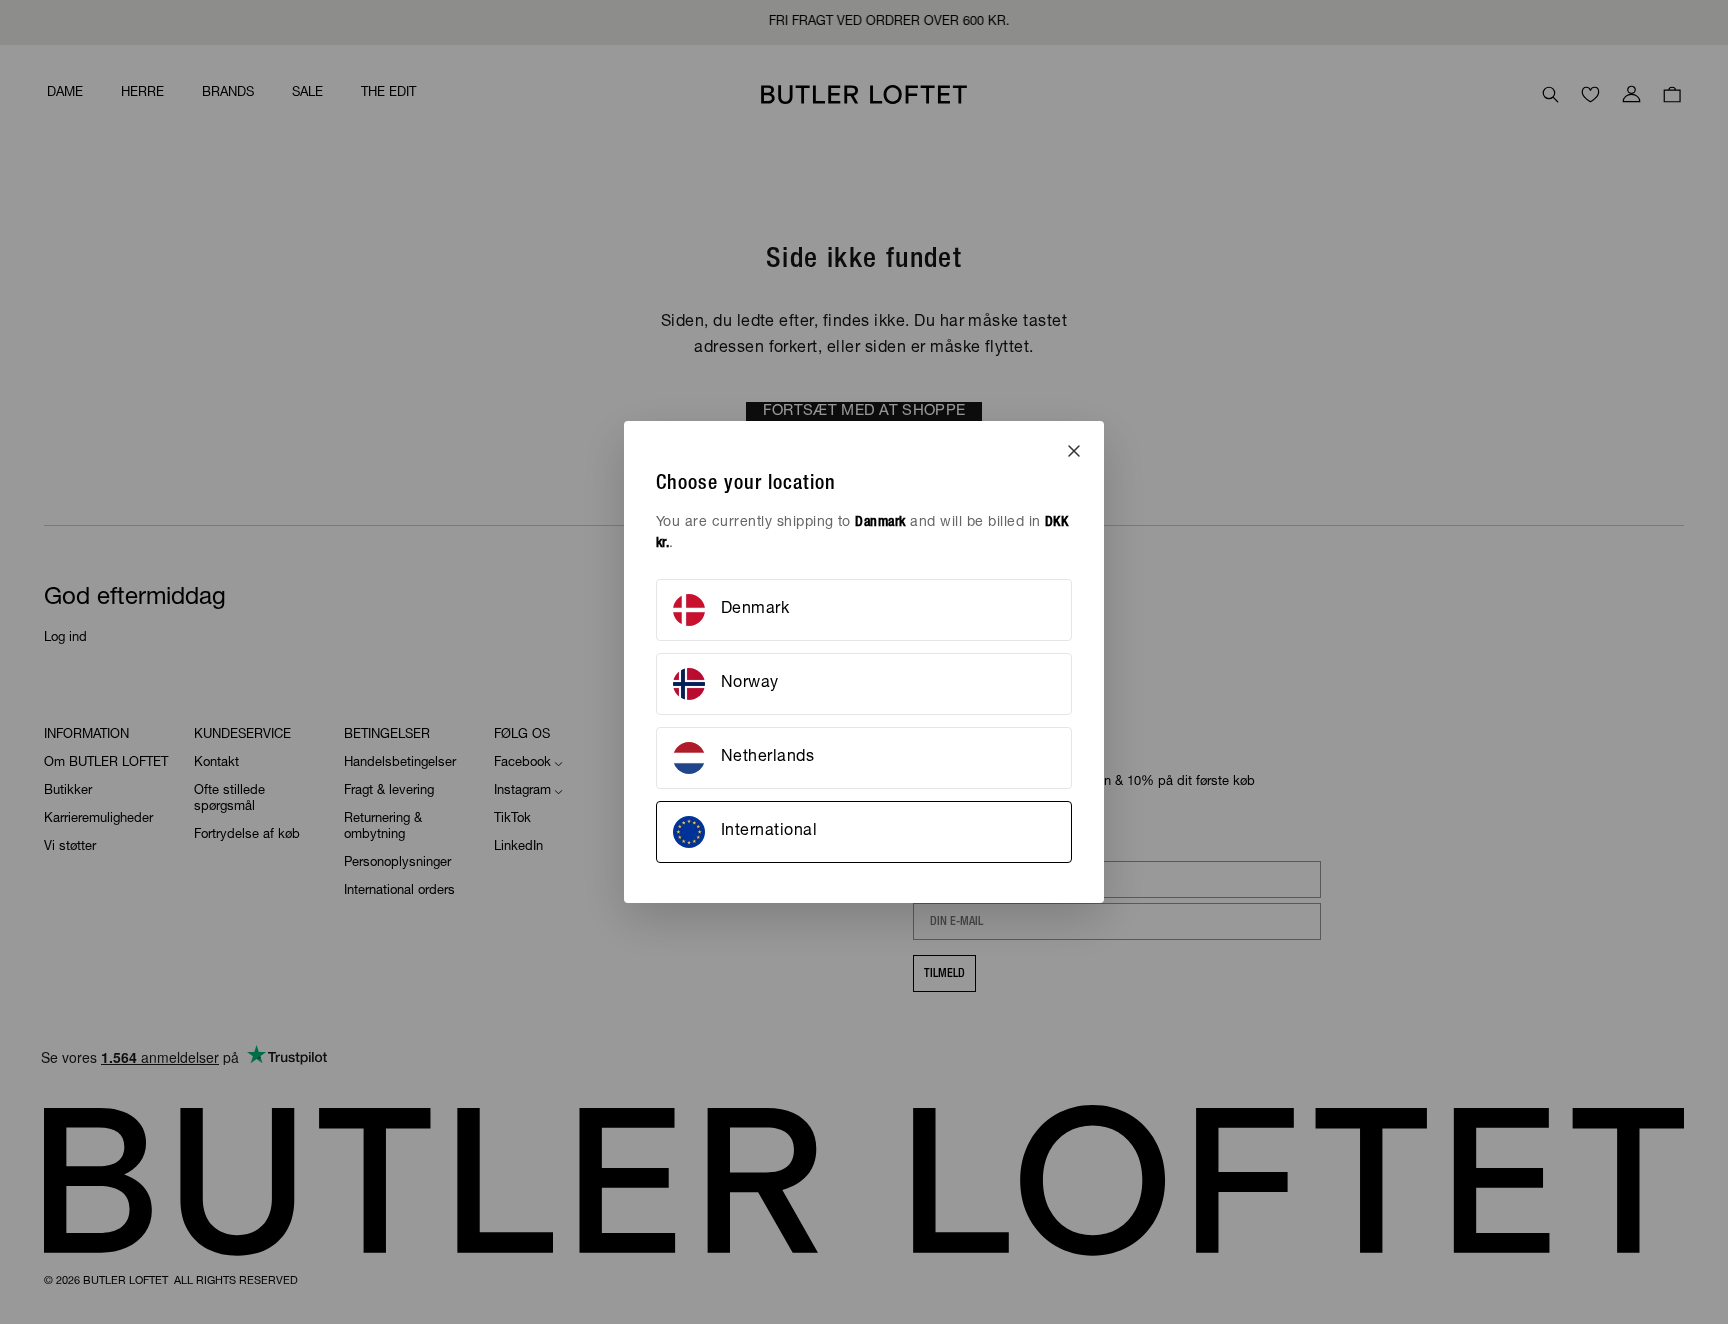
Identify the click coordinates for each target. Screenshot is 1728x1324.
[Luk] (1074, 451)
